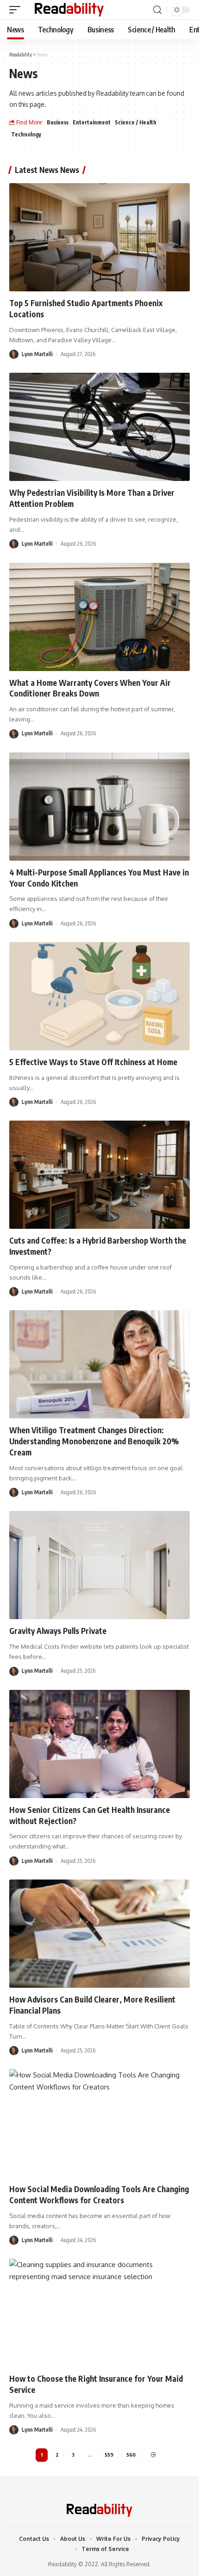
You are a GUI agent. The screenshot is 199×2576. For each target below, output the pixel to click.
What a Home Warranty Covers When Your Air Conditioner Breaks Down (90, 688)
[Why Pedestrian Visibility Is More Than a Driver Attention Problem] (99, 427)
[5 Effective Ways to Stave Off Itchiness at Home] (99, 996)
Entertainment (92, 122)
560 (131, 2455)
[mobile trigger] (17, 10)
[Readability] (69, 10)
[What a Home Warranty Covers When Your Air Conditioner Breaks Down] (99, 617)
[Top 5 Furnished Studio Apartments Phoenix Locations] (99, 237)
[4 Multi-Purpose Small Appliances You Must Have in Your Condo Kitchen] (99, 807)
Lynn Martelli (37, 354)
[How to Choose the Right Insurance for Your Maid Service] (99, 2313)
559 (109, 2455)
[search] (157, 10)
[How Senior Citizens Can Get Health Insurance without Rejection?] (99, 1744)
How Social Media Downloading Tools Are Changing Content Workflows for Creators (99, 2194)
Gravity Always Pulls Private (58, 1631)
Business (58, 122)
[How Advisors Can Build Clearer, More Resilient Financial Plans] (99, 1934)
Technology (26, 134)
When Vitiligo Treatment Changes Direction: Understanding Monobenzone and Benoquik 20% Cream (94, 1441)
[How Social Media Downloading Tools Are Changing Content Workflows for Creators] (99, 2123)
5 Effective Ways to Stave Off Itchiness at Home (93, 1062)
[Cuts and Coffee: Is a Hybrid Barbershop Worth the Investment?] (99, 1175)
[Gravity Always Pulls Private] (99, 1565)
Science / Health (136, 122)
